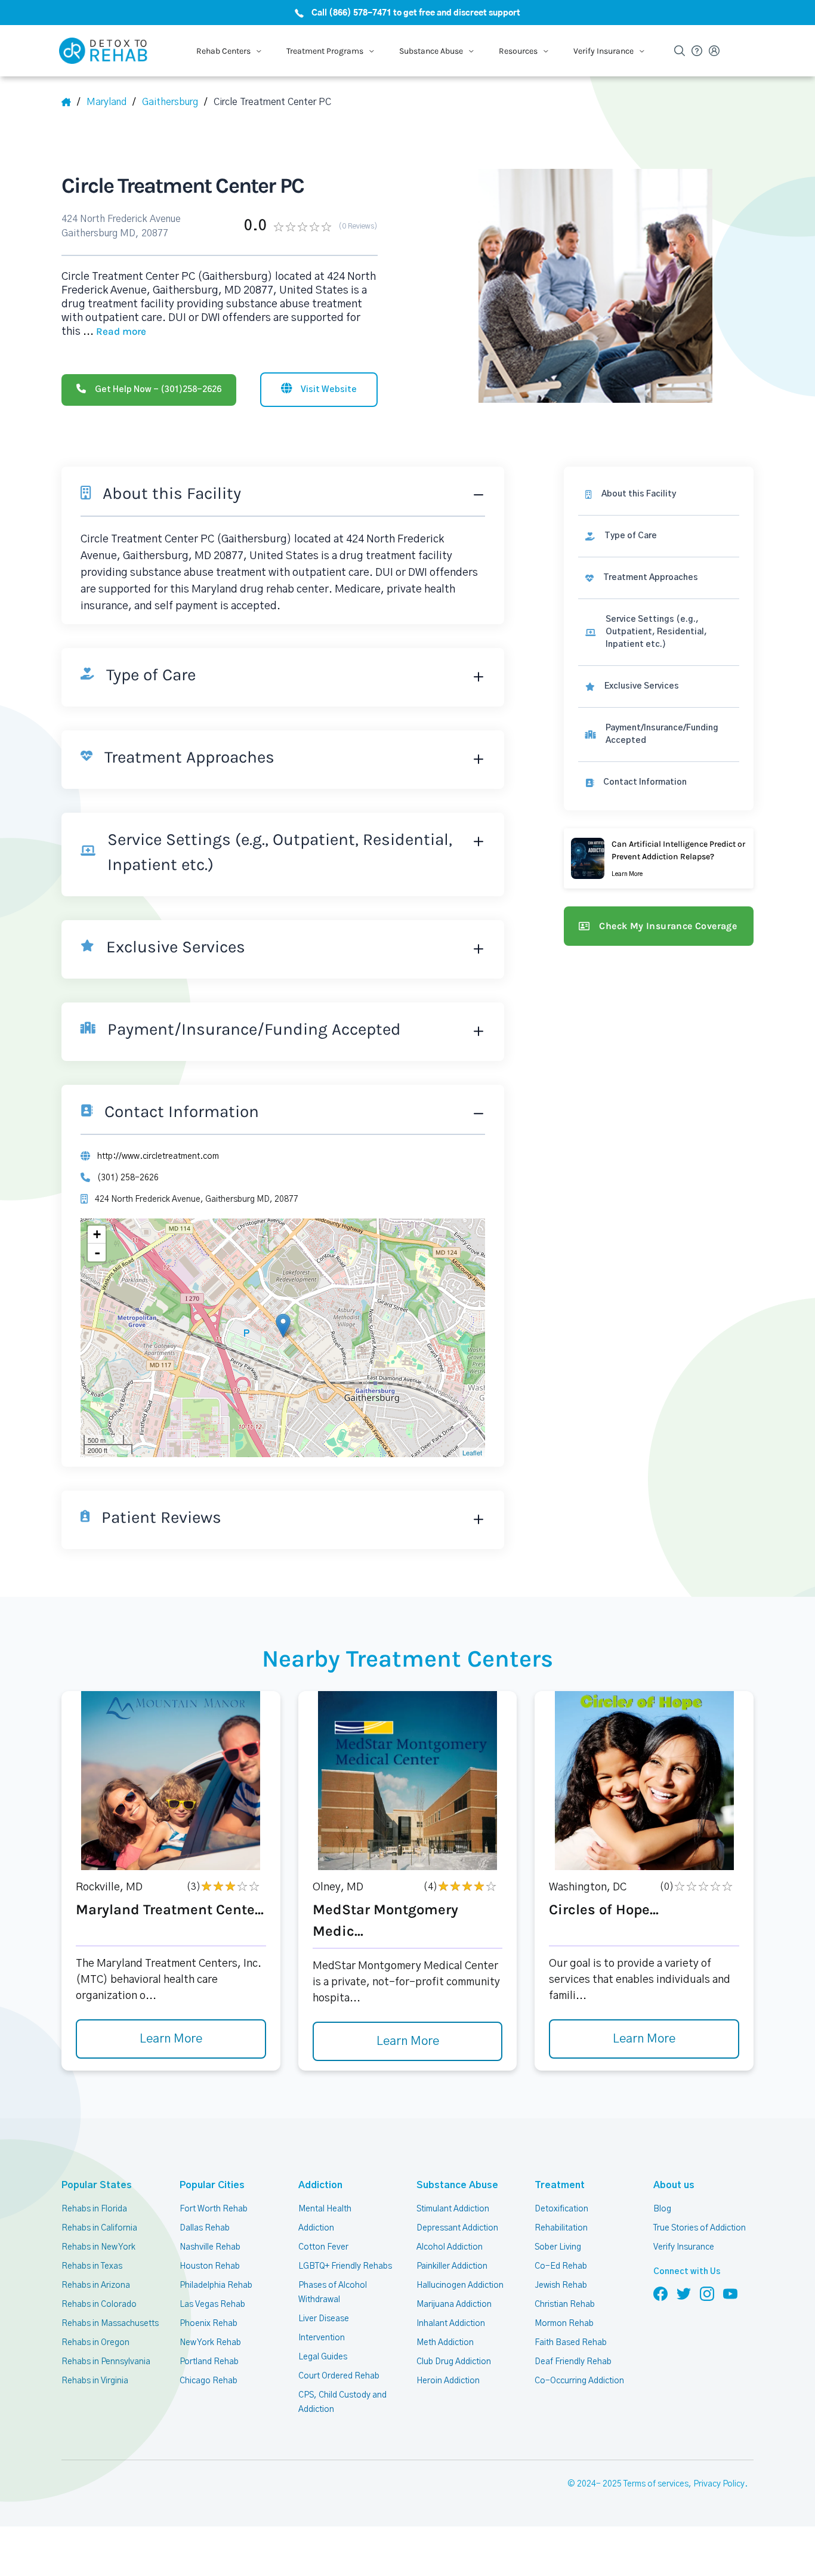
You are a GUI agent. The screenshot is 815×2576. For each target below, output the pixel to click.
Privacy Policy (719, 2484)
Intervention (322, 2338)
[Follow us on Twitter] (684, 2293)
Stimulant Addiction (453, 2209)
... (115, 332)
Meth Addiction (445, 2343)
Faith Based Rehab (571, 2343)
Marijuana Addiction (454, 2304)
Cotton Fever (323, 2247)
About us (674, 2185)
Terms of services (656, 2484)
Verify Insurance (684, 2247)
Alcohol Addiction (450, 2247)
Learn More (171, 2039)
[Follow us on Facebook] (660, 2293)
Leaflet (472, 1452)
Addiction (320, 2185)
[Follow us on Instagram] (707, 2293)
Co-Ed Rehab (561, 2266)
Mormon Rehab (564, 2324)
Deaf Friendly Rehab (573, 2362)
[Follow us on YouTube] (730, 2293)
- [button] (97, 1252)
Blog (662, 2209)
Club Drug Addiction (454, 2362)
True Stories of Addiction (700, 2228)
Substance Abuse (457, 2185)
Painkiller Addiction (452, 2266)
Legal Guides (323, 2357)
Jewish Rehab (561, 2285)
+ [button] (97, 1234)
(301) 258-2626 (128, 1178)
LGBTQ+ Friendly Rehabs (345, 2266)
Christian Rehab (565, 2304)
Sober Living (558, 2247)
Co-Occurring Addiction (579, 2381)
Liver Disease (324, 2319)
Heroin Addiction (448, 2381)
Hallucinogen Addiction (460, 2285)
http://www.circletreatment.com (158, 1156)
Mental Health (325, 2209)
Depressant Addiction (457, 2228)
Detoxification (561, 2209)
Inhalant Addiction (451, 2324)
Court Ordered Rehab (339, 2376)
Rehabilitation (561, 2228)
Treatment (560, 2185)
